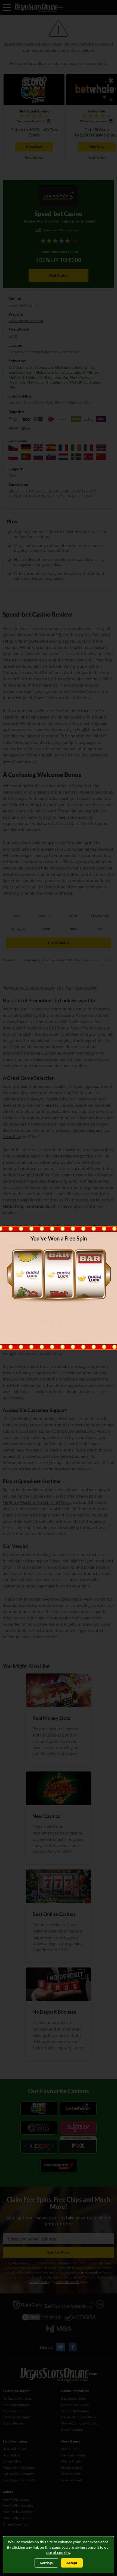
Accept (72, 2563)
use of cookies (58, 2552)
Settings (46, 2563)
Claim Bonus (59, 1328)
